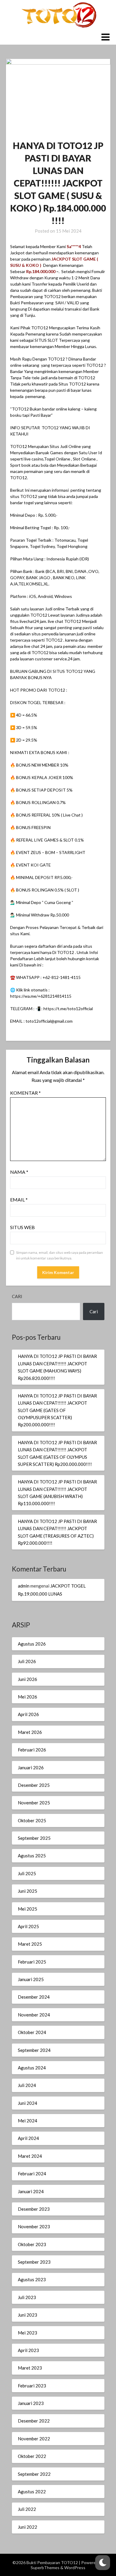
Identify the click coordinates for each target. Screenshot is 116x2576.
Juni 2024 (28, 2103)
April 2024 (28, 2138)
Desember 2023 (34, 2209)
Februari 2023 (32, 2386)
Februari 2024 (32, 2174)
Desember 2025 (34, 1785)
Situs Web (22, 1227)
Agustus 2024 (32, 2068)
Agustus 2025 (32, 1856)
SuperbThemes (45, 2568)
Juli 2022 (27, 2509)
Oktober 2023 (32, 2244)
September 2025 (34, 1838)
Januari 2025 (31, 1979)
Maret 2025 (30, 1944)
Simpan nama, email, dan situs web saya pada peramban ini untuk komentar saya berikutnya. (59, 1255)
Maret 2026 (30, 1732)
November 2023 (34, 2226)
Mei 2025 (28, 1909)
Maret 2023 (30, 2368)
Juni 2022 (28, 2527)
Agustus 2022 (32, 2492)
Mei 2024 (28, 2121)
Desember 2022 (34, 2421)
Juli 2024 (27, 2085)
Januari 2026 (31, 1768)
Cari (17, 1296)
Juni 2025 (28, 1891)
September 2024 (34, 2050)
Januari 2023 (31, 2403)
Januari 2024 (31, 2191)
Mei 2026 (28, 1697)
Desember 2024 (34, 1997)
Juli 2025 (27, 1873)
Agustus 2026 (32, 1644)
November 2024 (34, 2015)
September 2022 (34, 2474)
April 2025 (28, 1926)
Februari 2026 (32, 1750)
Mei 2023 (28, 2333)
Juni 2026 (28, 1679)
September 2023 (34, 2262)
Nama (19, 1172)
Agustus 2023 (32, 2279)
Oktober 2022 (32, 2456)
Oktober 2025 (32, 1820)
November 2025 (34, 1803)
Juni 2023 (28, 2315)
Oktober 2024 (32, 2032)
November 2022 (34, 2439)
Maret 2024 (30, 2156)
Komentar (25, 1093)
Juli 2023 (27, 2297)
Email (19, 1200)
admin (24, 1586)
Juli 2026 (27, 1661)
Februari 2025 (32, 1962)
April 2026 (28, 1714)
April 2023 (28, 2350)
